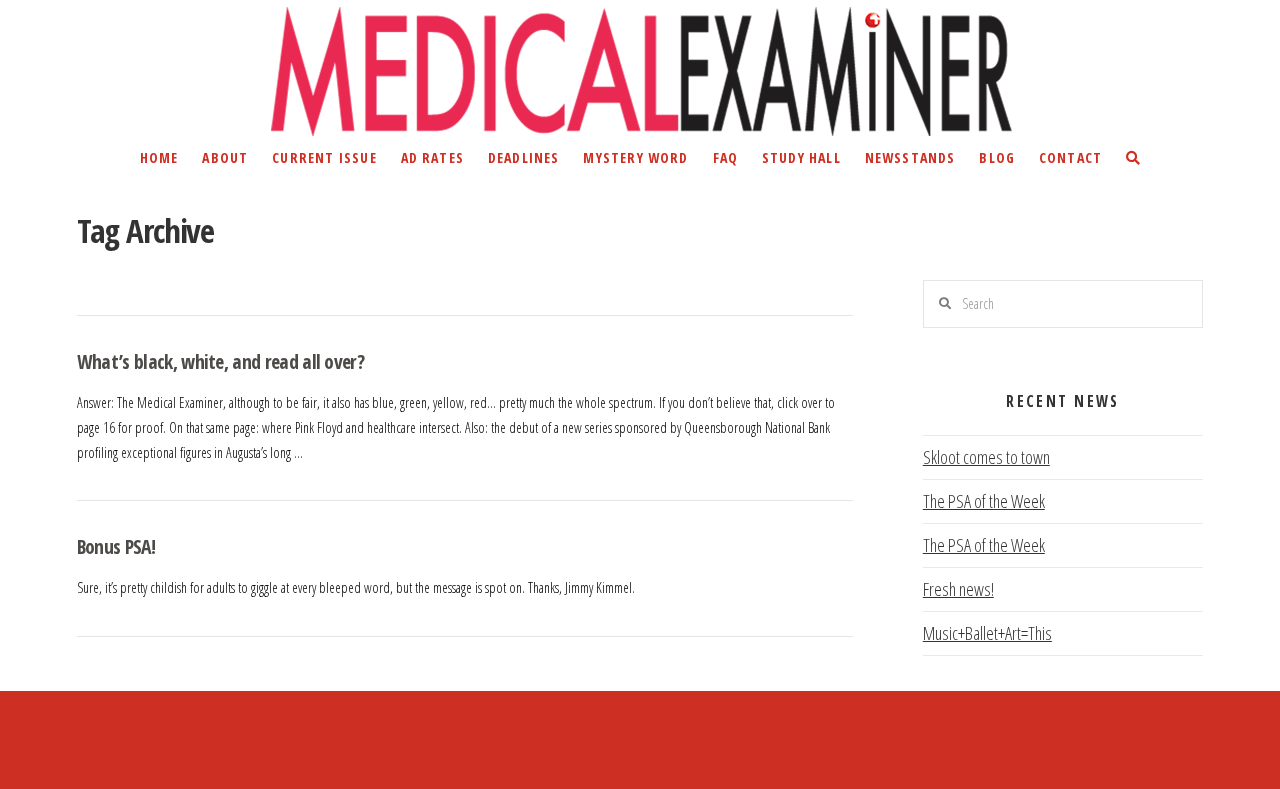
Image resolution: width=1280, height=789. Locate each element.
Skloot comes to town (986, 457)
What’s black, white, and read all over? (220, 361)
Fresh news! (958, 589)
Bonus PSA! (116, 546)
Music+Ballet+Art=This (987, 633)
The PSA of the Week (984, 501)
